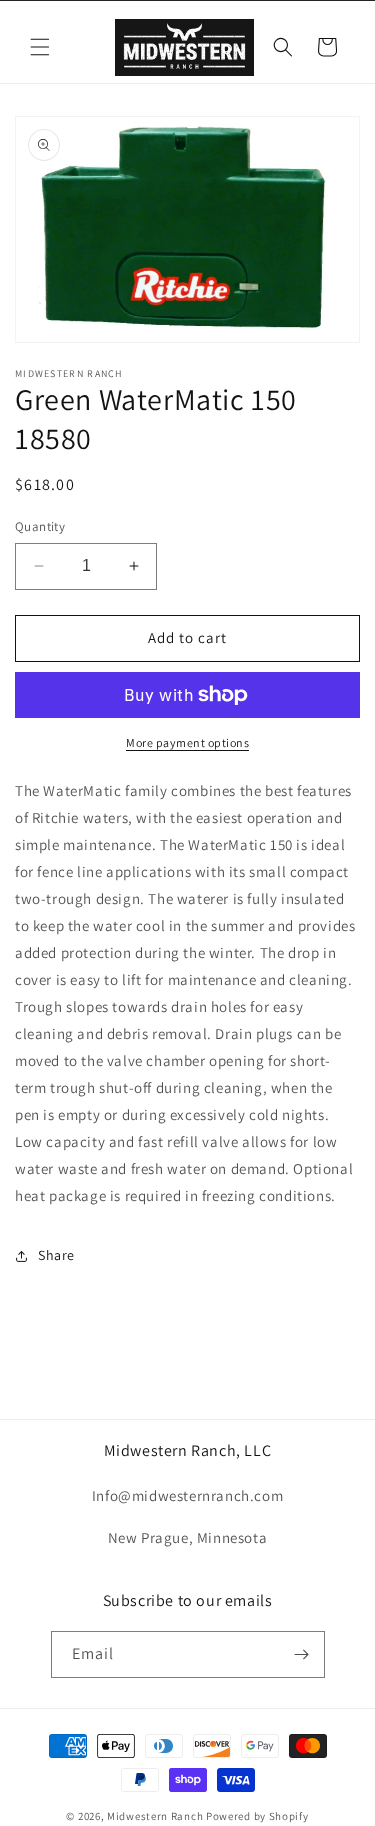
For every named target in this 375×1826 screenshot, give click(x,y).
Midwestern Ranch (155, 1816)
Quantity (40, 526)
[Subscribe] (302, 1654)
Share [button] (56, 1255)
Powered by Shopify (257, 1816)
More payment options (187, 742)
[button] (40, 47)
